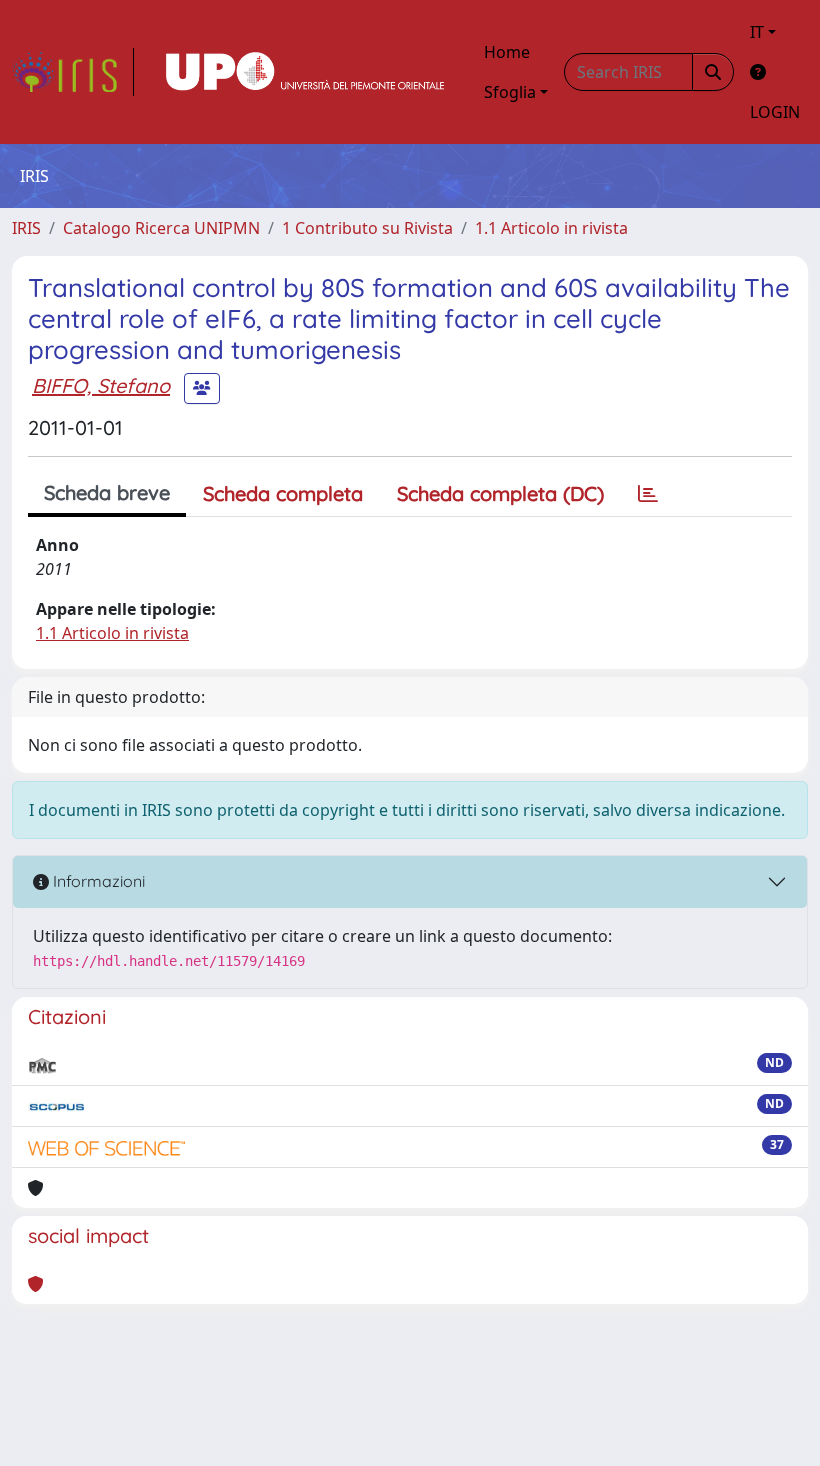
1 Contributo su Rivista (367, 228)
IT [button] (757, 32)
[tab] (648, 494)
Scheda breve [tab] (107, 492)
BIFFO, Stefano (101, 385)
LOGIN (775, 112)
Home (507, 52)
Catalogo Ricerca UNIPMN (161, 228)
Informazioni (97, 881)
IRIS (26, 228)
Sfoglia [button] (510, 92)
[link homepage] (73, 72)
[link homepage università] (305, 72)
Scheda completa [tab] (283, 493)
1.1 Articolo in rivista (551, 228)
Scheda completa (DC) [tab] (500, 493)
